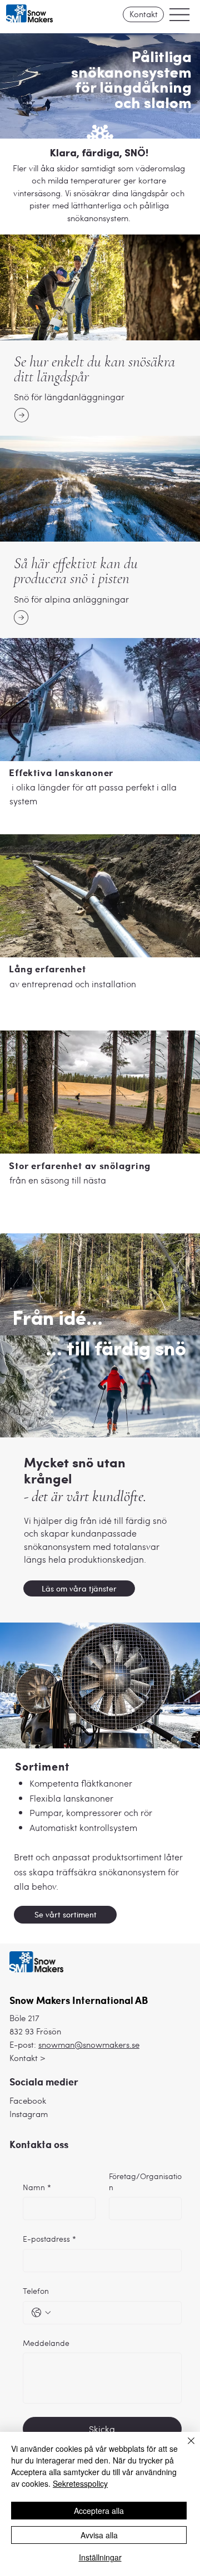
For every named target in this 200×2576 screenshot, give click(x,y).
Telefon (36, 2291)
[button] (143, 14)
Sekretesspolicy (80, 2483)
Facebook (28, 2100)
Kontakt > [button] (27, 2058)
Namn (37, 2187)
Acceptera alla (99, 2511)
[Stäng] (184, 2447)
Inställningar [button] (100, 2557)
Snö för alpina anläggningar (71, 599)
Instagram (29, 2114)
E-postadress (49, 2239)
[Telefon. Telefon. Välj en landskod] (41, 2313)
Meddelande (46, 2343)
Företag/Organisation (145, 2182)
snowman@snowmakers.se (89, 2044)
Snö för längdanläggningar (69, 397)
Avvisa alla (99, 2535)
